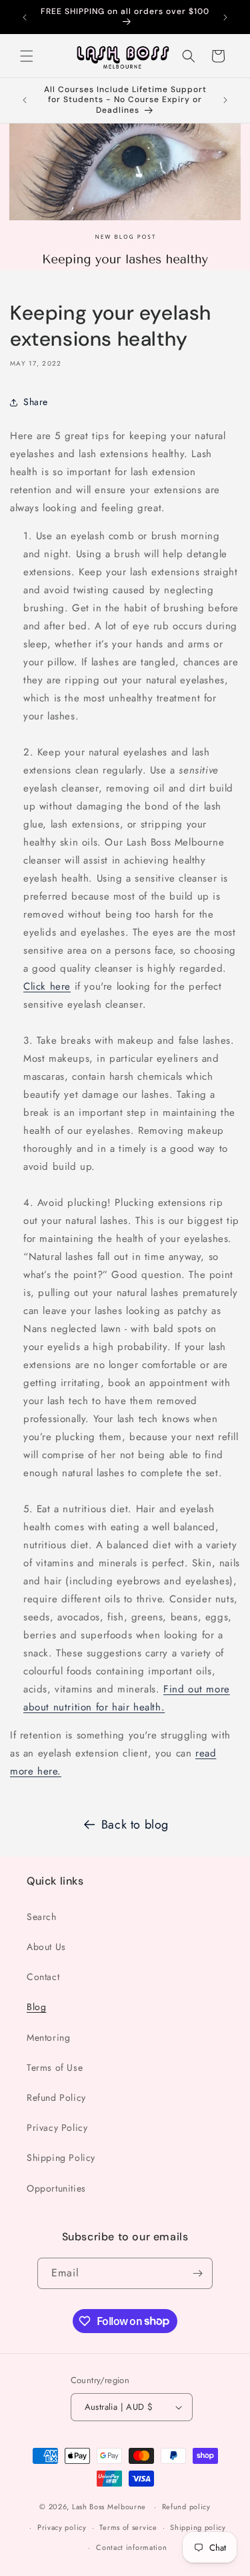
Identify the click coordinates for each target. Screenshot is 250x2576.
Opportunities (56, 2188)
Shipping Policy (61, 2158)
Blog (36, 2007)
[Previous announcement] (25, 17)
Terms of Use (55, 2067)
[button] (27, 56)
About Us (46, 1947)
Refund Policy (56, 2098)
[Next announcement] (225, 17)
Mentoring (48, 2037)
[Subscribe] (197, 2273)
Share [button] (36, 402)
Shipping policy (198, 2527)
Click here (47, 986)
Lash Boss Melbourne (109, 2507)
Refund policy (186, 2507)
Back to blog (135, 1825)
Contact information (131, 2547)
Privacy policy (62, 2527)
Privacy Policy (57, 2128)
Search (42, 1917)
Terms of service (128, 2527)
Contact (43, 1977)
